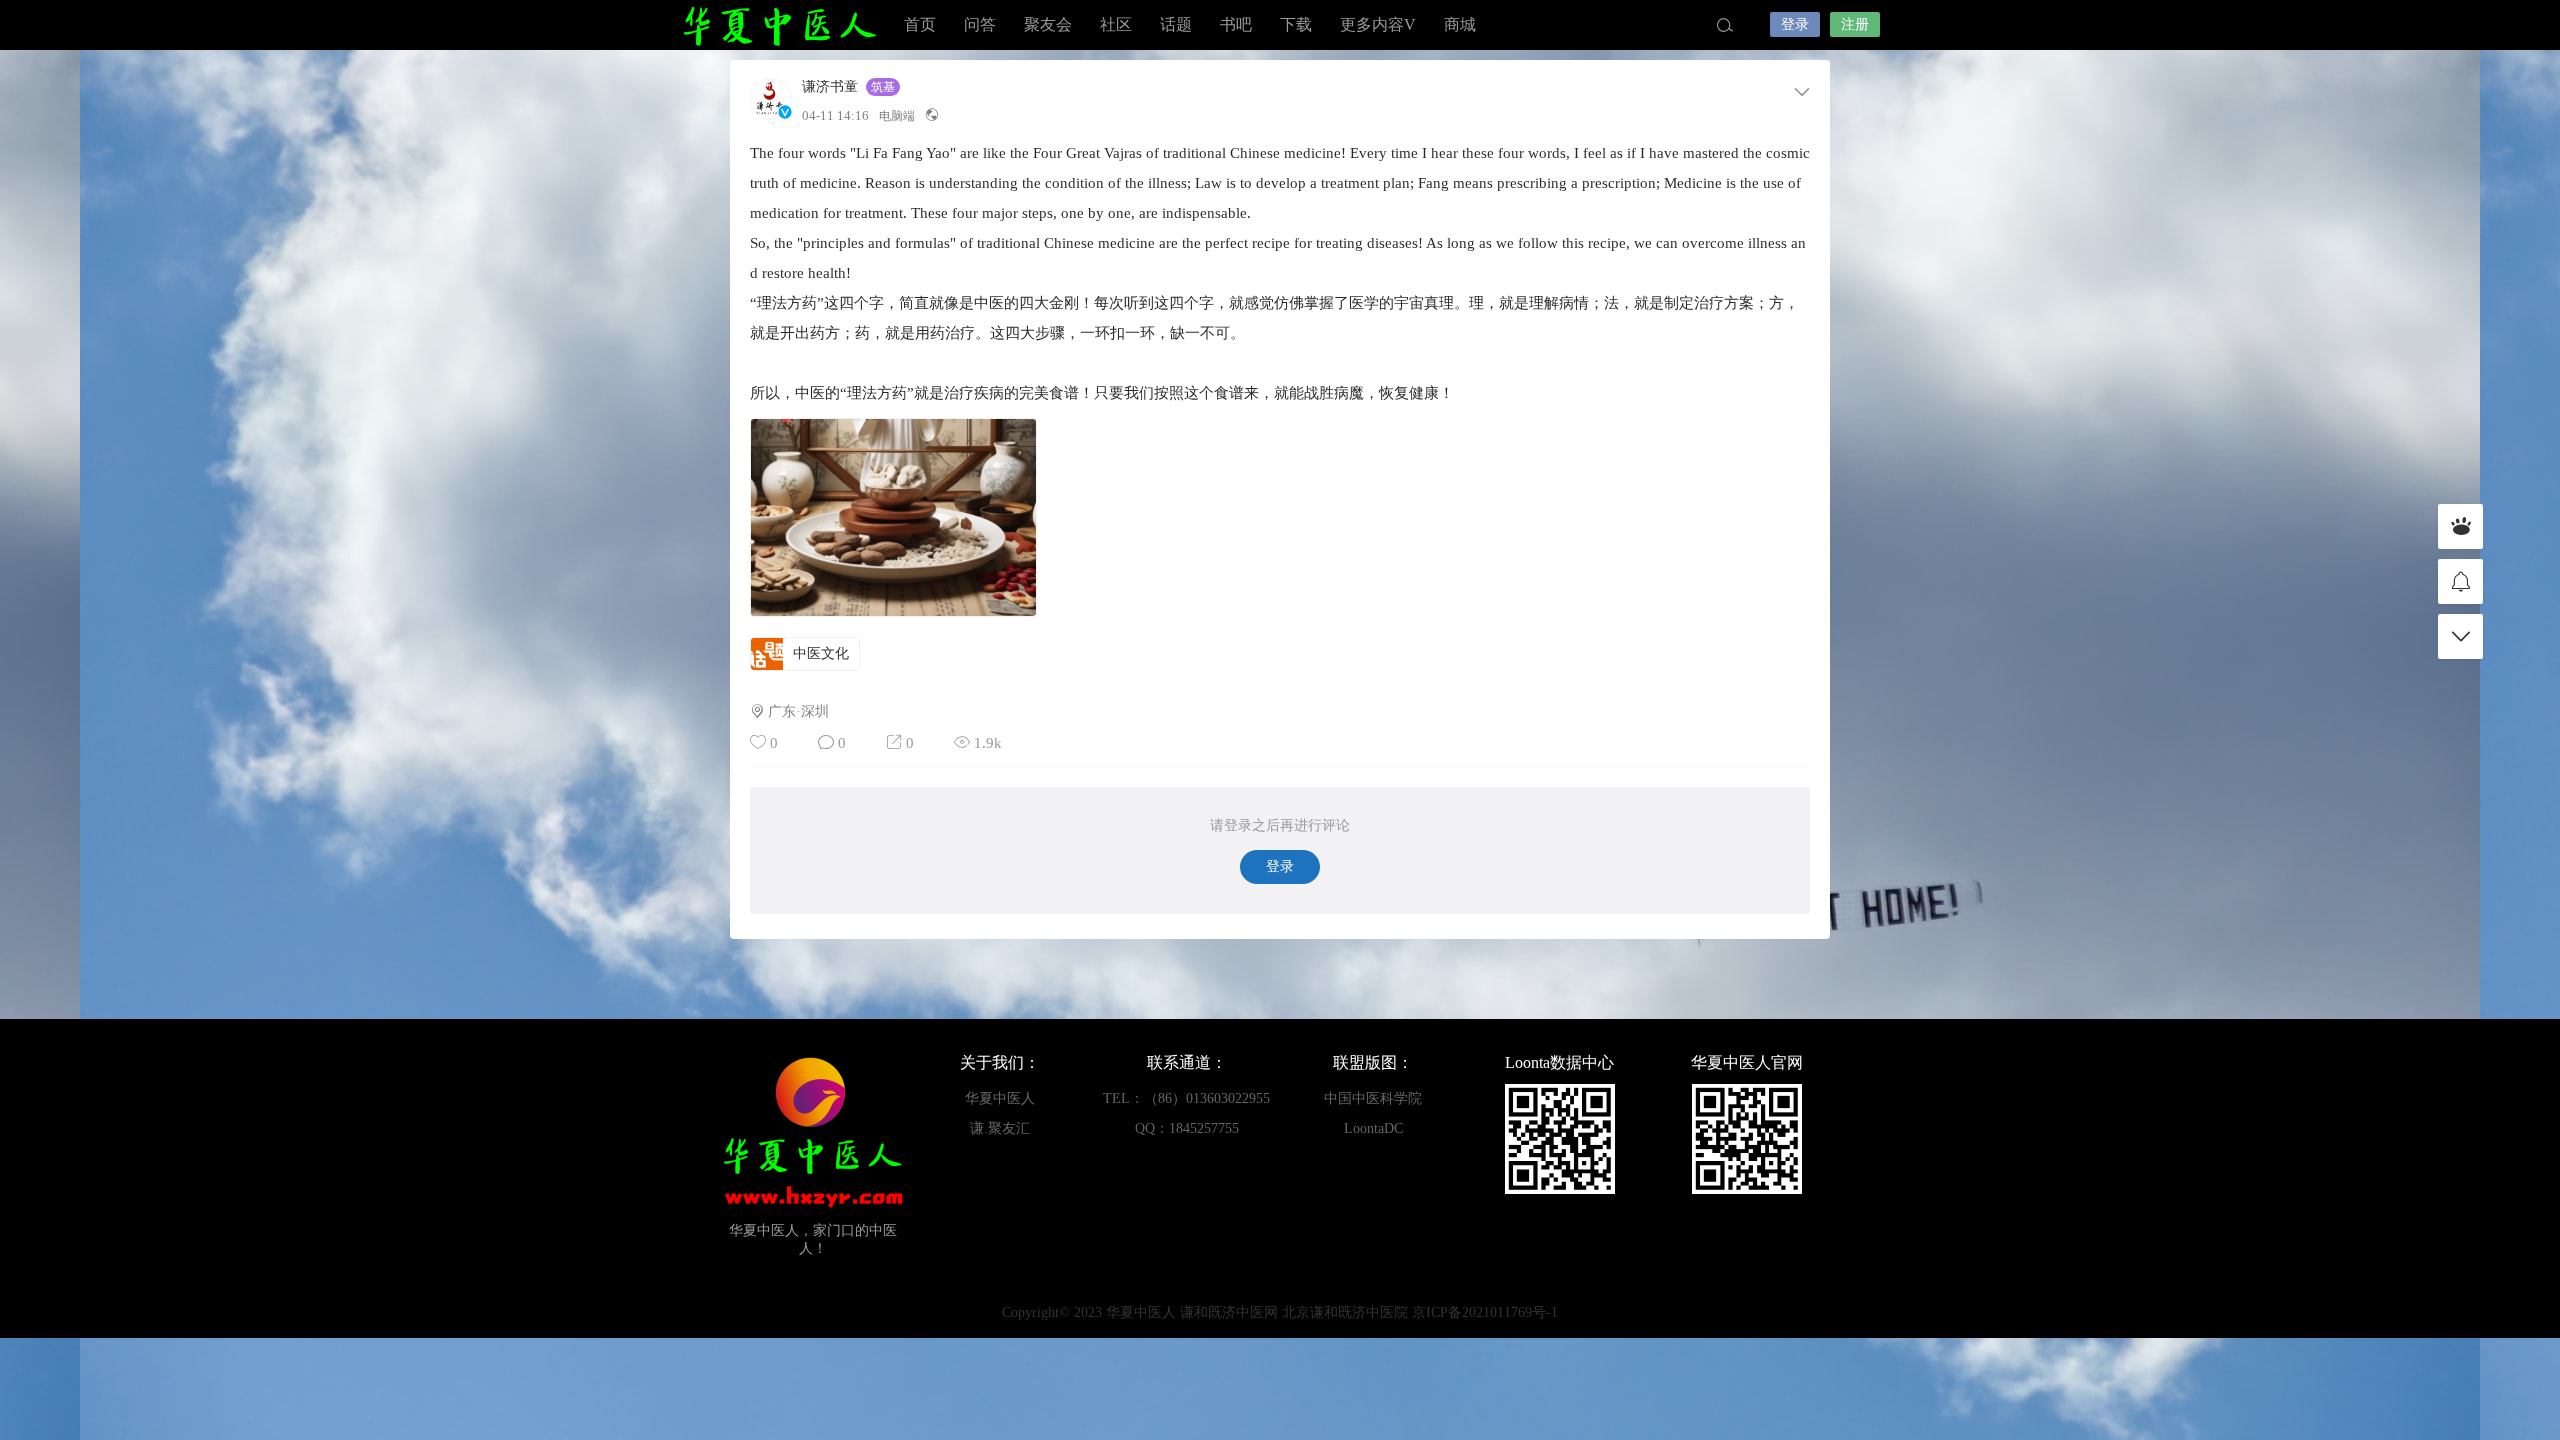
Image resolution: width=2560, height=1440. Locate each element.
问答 (980, 24)
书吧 (1236, 24)
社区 (1116, 24)
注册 (1855, 24)
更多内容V (1378, 24)
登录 (1795, 24)
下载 (1296, 24)
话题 (1176, 24)
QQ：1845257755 (1187, 1128)
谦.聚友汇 (1000, 1128)
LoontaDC (1373, 1128)
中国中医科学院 (1373, 1098)
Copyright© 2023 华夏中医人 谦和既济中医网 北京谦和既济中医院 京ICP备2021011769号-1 (1280, 1312)
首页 (920, 24)
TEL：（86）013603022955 (1186, 1098)
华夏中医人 (780, 25)
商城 (1460, 24)
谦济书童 (830, 87)
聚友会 (1048, 24)
